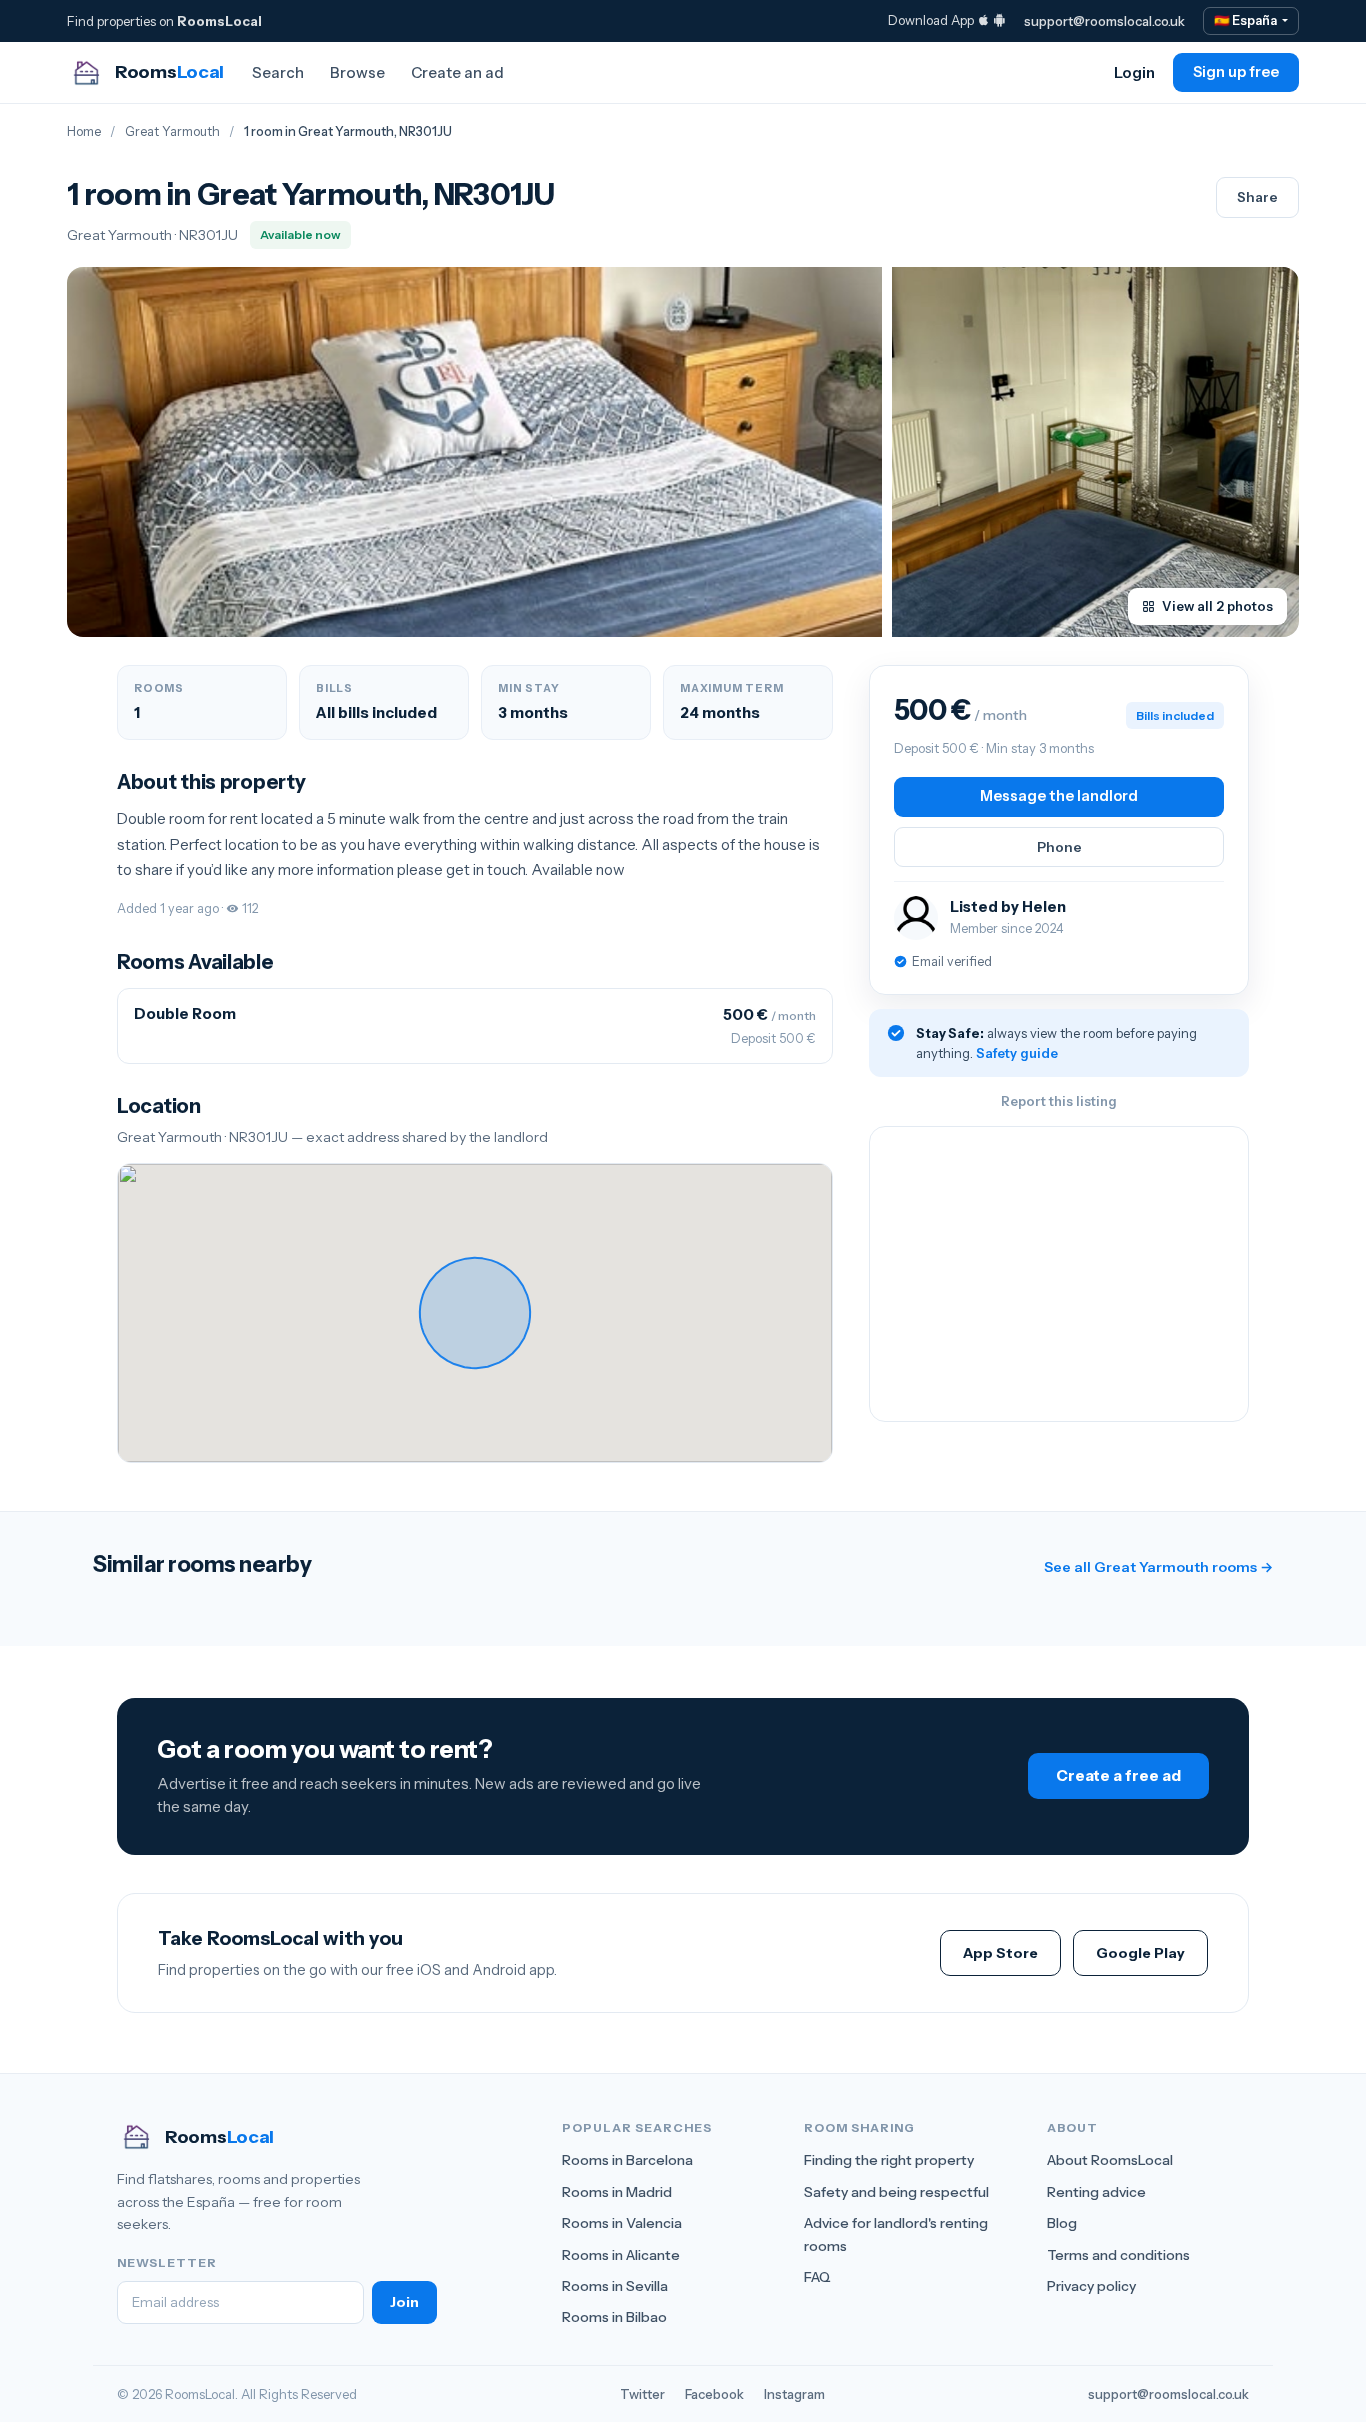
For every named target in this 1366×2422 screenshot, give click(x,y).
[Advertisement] (1059, 1274)
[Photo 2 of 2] (1095, 452)
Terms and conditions (1118, 2255)
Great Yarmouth (172, 131)
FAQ (817, 2277)
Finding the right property (889, 2160)
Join (404, 2302)
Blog (1062, 2223)
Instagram (794, 2394)
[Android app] (999, 20)
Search (278, 72)
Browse (357, 72)
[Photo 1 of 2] (474, 452)
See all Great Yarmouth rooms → (1158, 1567)
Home (84, 131)
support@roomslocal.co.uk (1104, 21)
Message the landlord (1059, 796)
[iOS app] (983, 20)
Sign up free (1236, 72)
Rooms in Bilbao (614, 2317)
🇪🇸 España (1246, 20)
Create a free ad (1118, 1775)
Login (1134, 72)
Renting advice (1096, 2192)
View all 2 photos (1217, 606)
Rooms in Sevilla (615, 2286)
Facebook (714, 2394)
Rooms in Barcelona (627, 2160)
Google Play (1140, 1953)
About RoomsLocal (1110, 2160)
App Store (1000, 1953)
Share (1257, 197)
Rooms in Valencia (622, 2223)
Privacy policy (1091, 2286)
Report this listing (1059, 1101)
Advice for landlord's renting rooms (896, 2234)
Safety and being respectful (896, 2192)
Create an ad (457, 72)
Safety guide (1017, 1053)
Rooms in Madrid (617, 2192)
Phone (1059, 847)
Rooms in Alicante (621, 2255)
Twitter (642, 2394)
